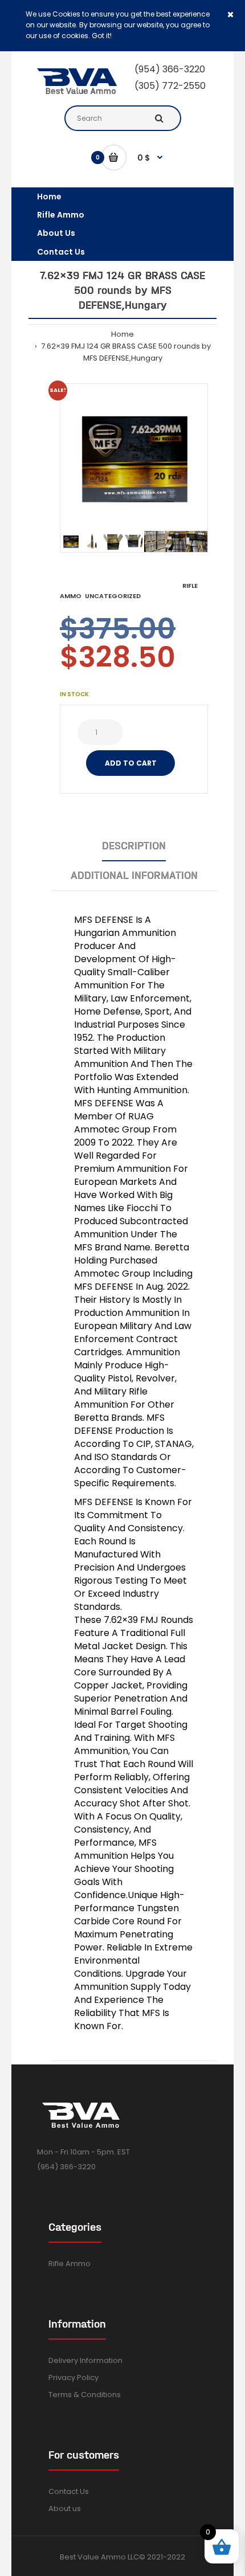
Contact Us (69, 2491)
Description (134, 846)
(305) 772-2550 (170, 86)
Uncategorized (113, 596)
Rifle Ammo (70, 2264)
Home (122, 334)
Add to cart (131, 763)
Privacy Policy (73, 2377)
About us (65, 2508)
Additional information (134, 875)
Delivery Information (85, 2360)
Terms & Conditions (85, 2395)
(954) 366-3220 (170, 69)
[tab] (134, 846)
